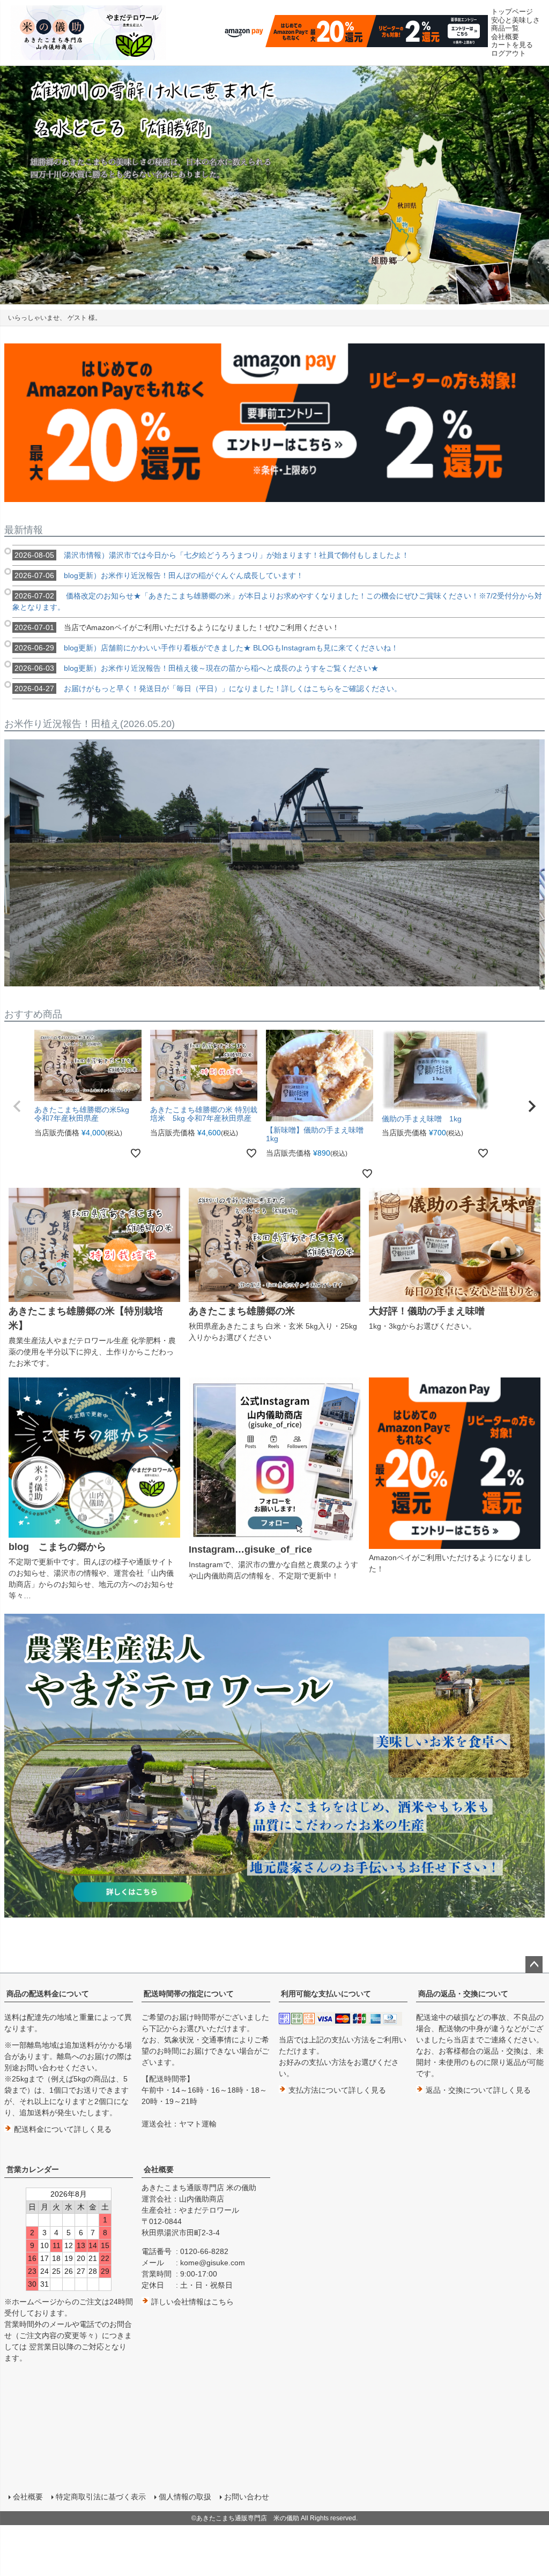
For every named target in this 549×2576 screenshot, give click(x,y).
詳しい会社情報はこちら (191, 2302)
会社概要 (159, 2169)
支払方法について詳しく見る (336, 2090)
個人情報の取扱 (185, 2497)
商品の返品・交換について (463, 1994)
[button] (17, 1106)
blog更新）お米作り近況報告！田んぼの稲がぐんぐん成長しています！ (159, 575)
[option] (274, 185)
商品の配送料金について (48, 1994)
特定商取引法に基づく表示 (101, 2497)
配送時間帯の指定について (189, 1994)
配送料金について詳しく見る (62, 2129)
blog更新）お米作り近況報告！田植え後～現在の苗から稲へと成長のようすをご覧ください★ (196, 668)
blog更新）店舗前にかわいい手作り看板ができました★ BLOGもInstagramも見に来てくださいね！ (206, 648)
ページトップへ (534, 1965)
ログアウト (509, 53)
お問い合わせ (247, 2497)
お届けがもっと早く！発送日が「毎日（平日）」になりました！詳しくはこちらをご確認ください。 (208, 688)
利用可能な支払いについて (326, 1994)
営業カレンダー (33, 2169)
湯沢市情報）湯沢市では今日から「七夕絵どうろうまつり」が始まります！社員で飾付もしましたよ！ (212, 555)
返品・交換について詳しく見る (477, 2090)
